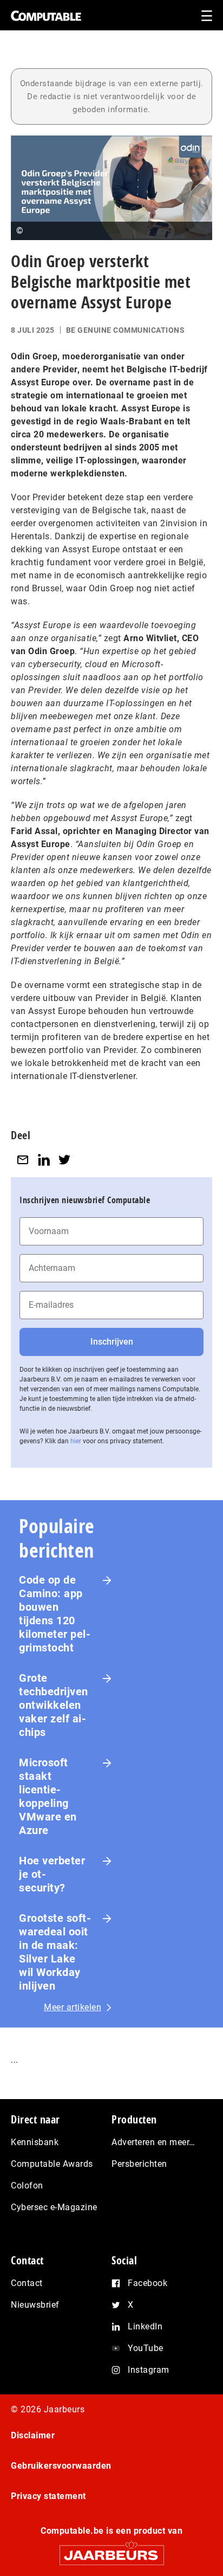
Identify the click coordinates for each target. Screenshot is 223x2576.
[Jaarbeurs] (111, 2550)
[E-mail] (23, 1160)
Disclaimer (33, 2435)
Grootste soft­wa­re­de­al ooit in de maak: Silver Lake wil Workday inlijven (55, 1952)
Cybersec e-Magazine (54, 2207)
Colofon (27, 2186)
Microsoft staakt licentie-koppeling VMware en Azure (48, 1796)
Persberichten (139, 2164)
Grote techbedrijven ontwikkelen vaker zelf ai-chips (54, 1705)
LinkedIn (145, 2326)
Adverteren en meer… (153, 2142)
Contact (27, 2283)
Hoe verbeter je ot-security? (52, 1874)
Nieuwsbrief (35, 2305)
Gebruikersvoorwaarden (61, 2466)
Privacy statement (48, 2496)
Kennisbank (35, 2142)
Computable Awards (52, 2164)
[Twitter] (64, 1160)
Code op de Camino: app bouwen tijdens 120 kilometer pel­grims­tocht (55, 1614)
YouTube (146, 2348)
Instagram (149, 2370)
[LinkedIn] (44, 1160)
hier (76, 1441)
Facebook (147, 2283)
